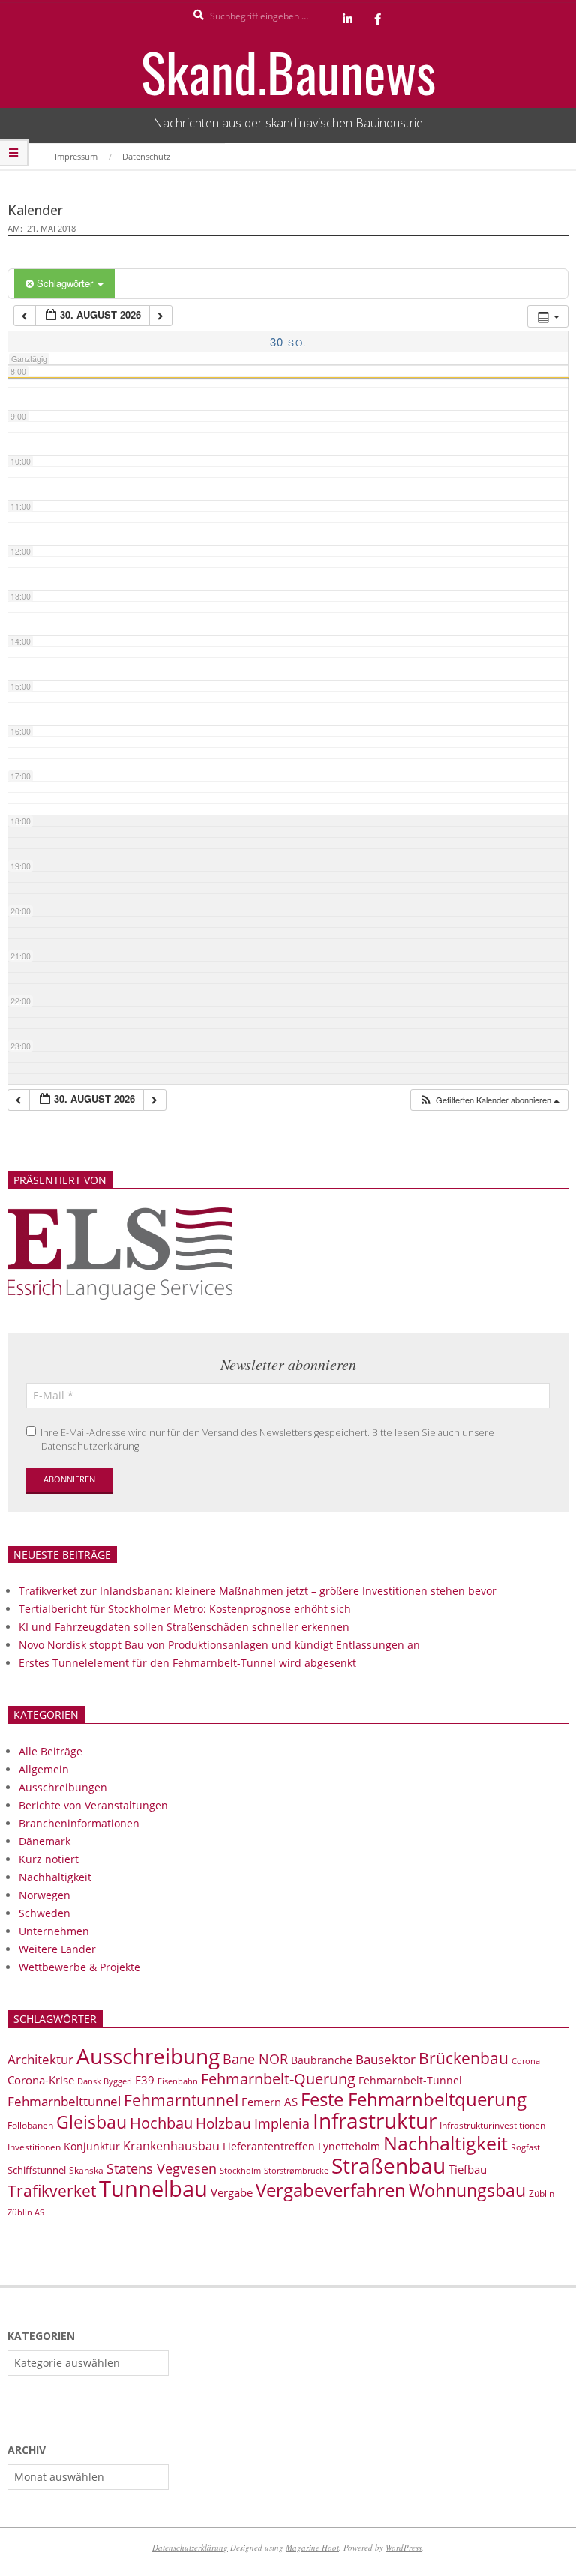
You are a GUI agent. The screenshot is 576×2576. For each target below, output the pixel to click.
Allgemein (44, 1769)
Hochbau (161, 2123)
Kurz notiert (49, 1859)
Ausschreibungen (63, 1787)
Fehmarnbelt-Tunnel (410, 2080)
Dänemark (45, 1841)
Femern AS (270, 2102)
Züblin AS (26, 2212)
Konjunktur (92, 2146)
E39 (145, 2080)
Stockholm (240, 2171)
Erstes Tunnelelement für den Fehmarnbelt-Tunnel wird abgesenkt (187, 1663)
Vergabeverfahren (331, 2190)
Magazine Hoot (312, 2547)
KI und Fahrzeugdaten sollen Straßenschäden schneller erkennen (184, 1627)
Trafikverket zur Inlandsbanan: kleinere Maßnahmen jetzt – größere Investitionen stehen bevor (258, 1591)
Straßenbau (388, 2165)
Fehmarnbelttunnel (64, 2101)
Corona (526, 2061)
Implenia (282, 2123)
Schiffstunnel (37, 2170)
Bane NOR (255, 2059)
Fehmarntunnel (181, 2100)
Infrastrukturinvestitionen (492, 2125)
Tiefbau (468, 2169)
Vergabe (232, 2192)
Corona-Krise (41, 2080)
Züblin (541, 2193)
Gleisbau (91, 2122)
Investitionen (34, 2147)
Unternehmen (54, 1931)
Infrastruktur (375, 2120)
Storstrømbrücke (296, 2170)
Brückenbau (463, 2058)
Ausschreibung (148, 2056)
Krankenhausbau (171, 2146)
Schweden (45, 1913)
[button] (489, 1100)
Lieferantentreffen (269, 2146)
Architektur (40, 2059)
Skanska (86, 2170)
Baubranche (322, 2060)
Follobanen (30, 2125)
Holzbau (223, 2123)
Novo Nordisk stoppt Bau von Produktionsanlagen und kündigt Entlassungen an (219, 1645)
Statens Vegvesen (162, 2168)
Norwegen (45, 1895)
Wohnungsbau (467, 2190)
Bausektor (385, 2059)
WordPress (403, 2547)
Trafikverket (52, 2191)
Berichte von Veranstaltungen (93, 1805)
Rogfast (525, 2147)
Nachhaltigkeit (55, 1877)
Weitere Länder (57, 1949)
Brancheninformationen (79, 1823)
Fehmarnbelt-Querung (278, 2079)
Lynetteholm (349, 2146)
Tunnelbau (153, 2189)
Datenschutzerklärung (190, 2547)
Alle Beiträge (51, 1751)
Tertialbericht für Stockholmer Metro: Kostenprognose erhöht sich (185, 1609)
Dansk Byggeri (105, 2081)
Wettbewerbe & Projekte (79, 1967)
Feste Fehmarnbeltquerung (414, 2099)
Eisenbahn (178, 2081)
